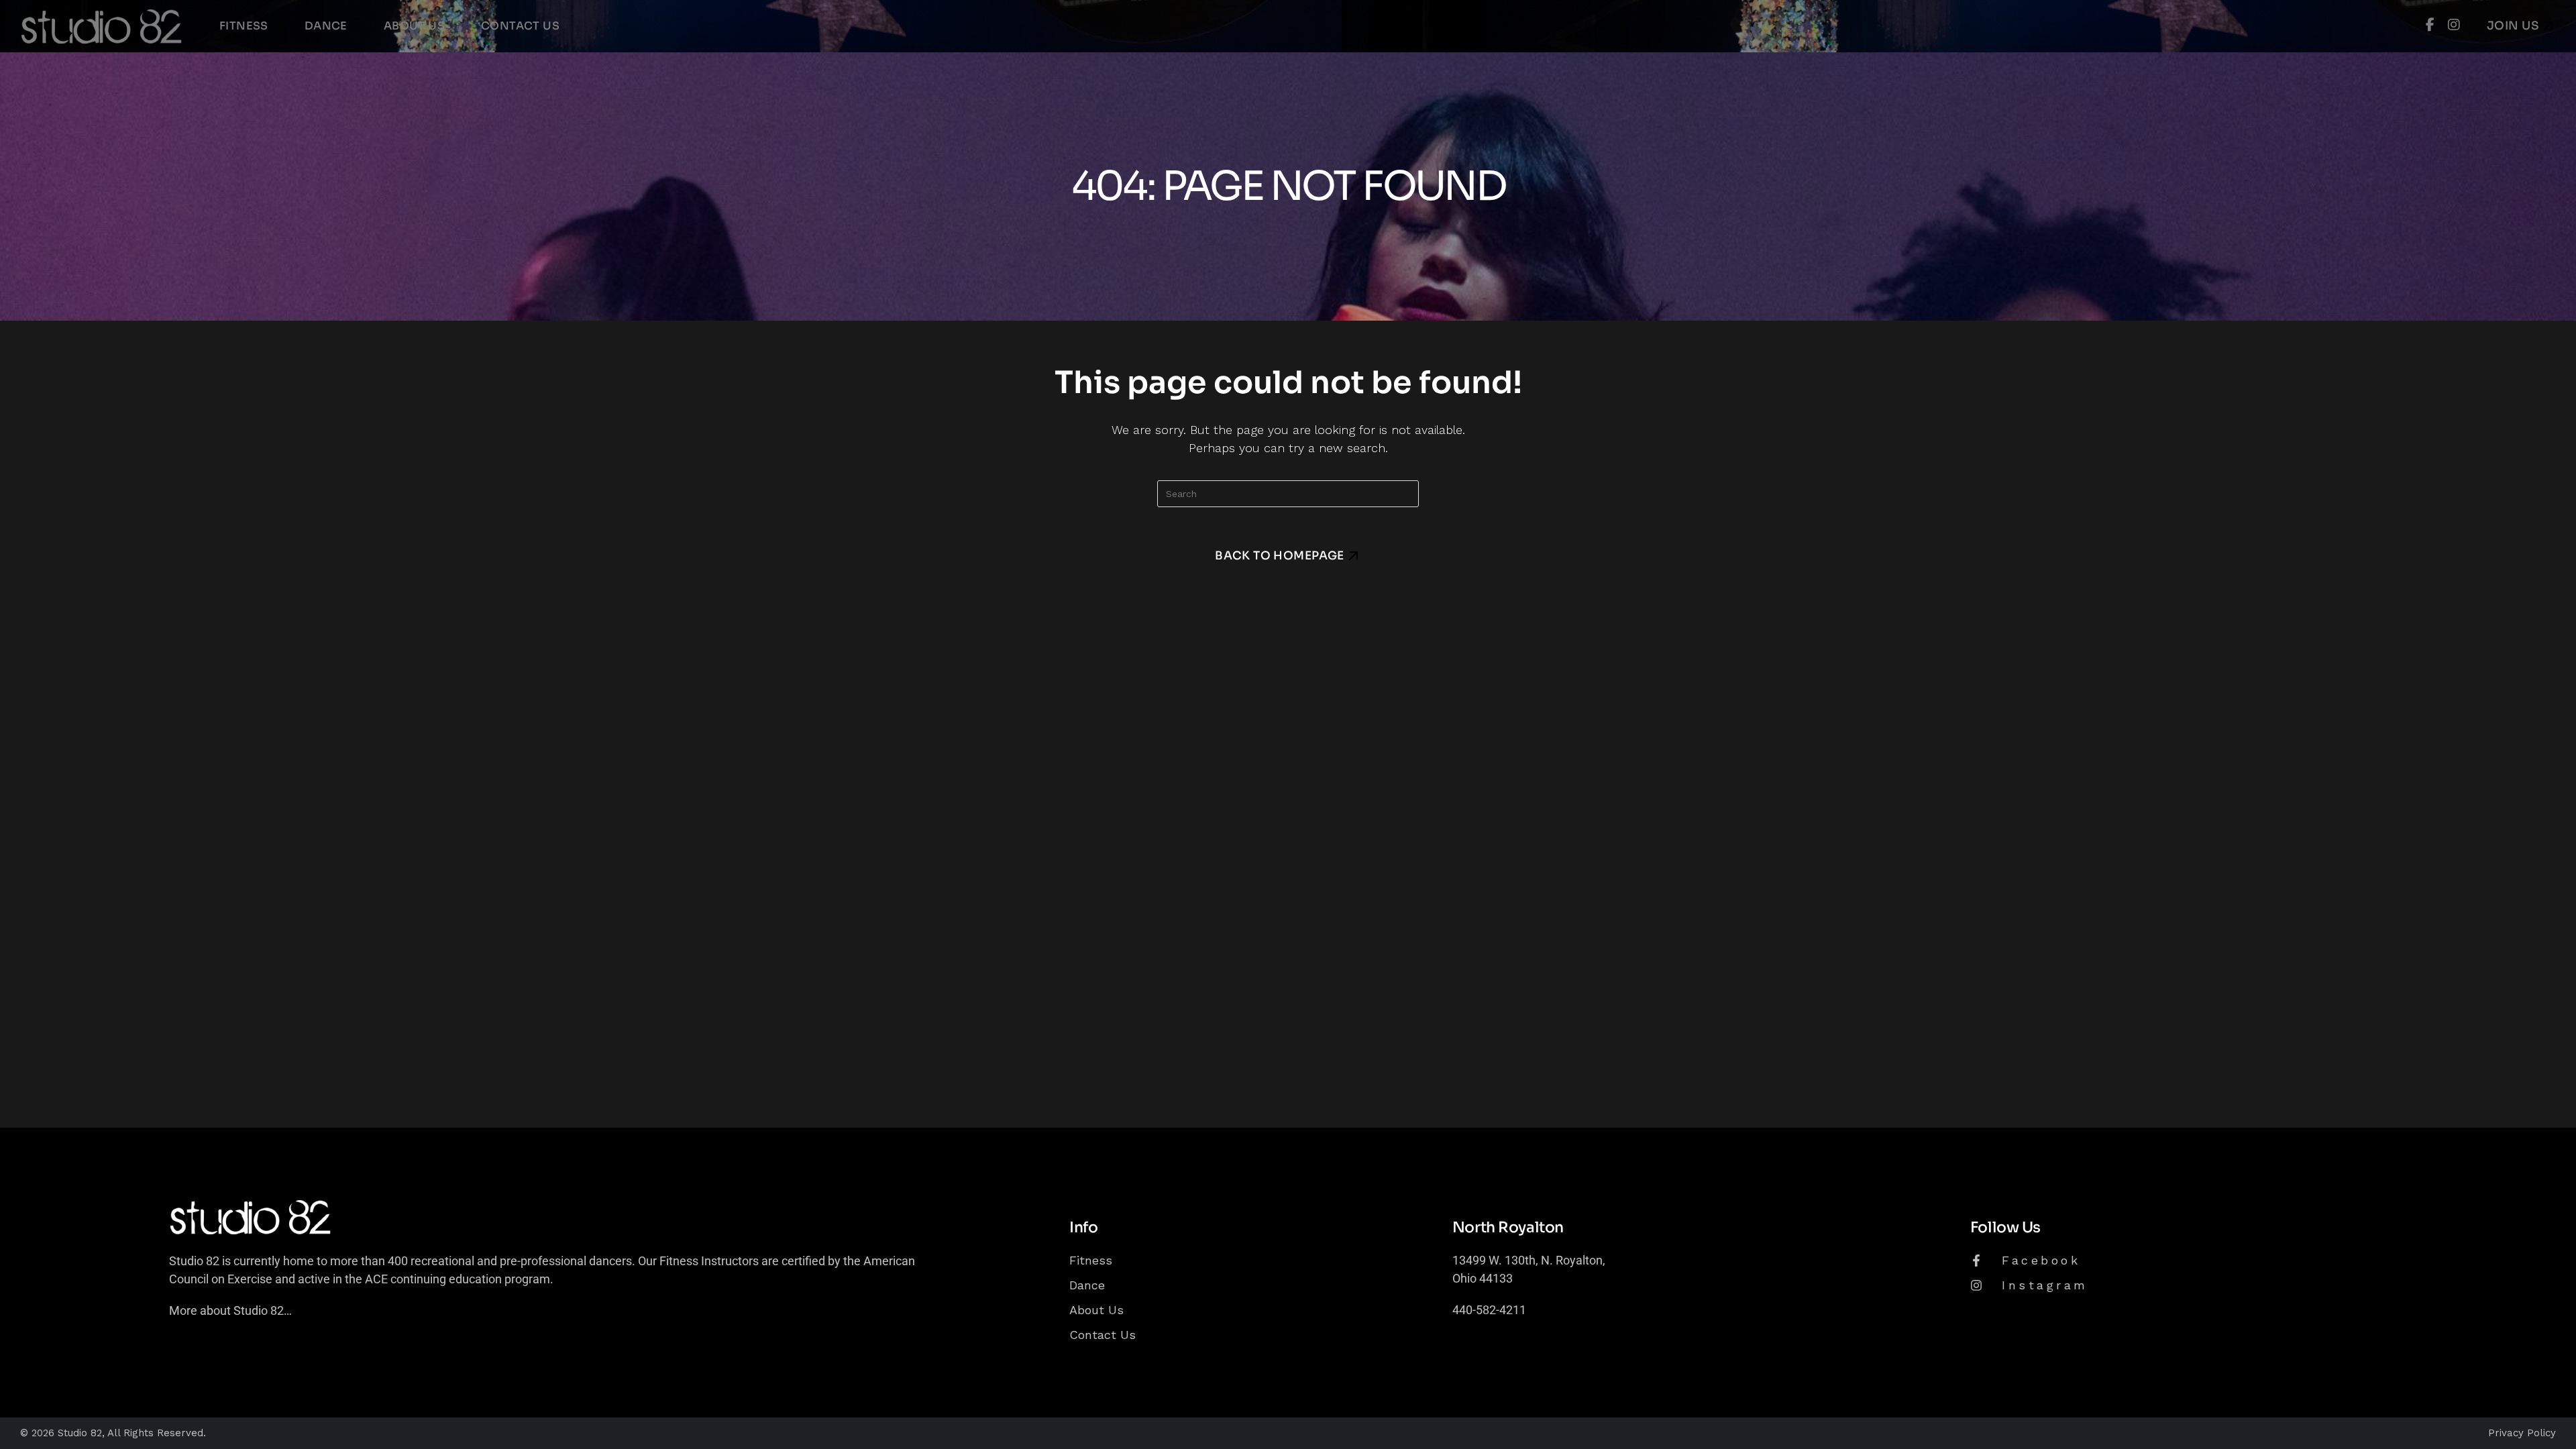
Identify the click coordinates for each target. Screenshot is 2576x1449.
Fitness (1091, 1260)
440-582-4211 (1489, 1310)
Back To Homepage (1280, 556)
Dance (1087, 1285)
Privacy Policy (2522, 1433)
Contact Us (1103, 1335)
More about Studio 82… (230, 1310)
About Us (1096, 1310)
